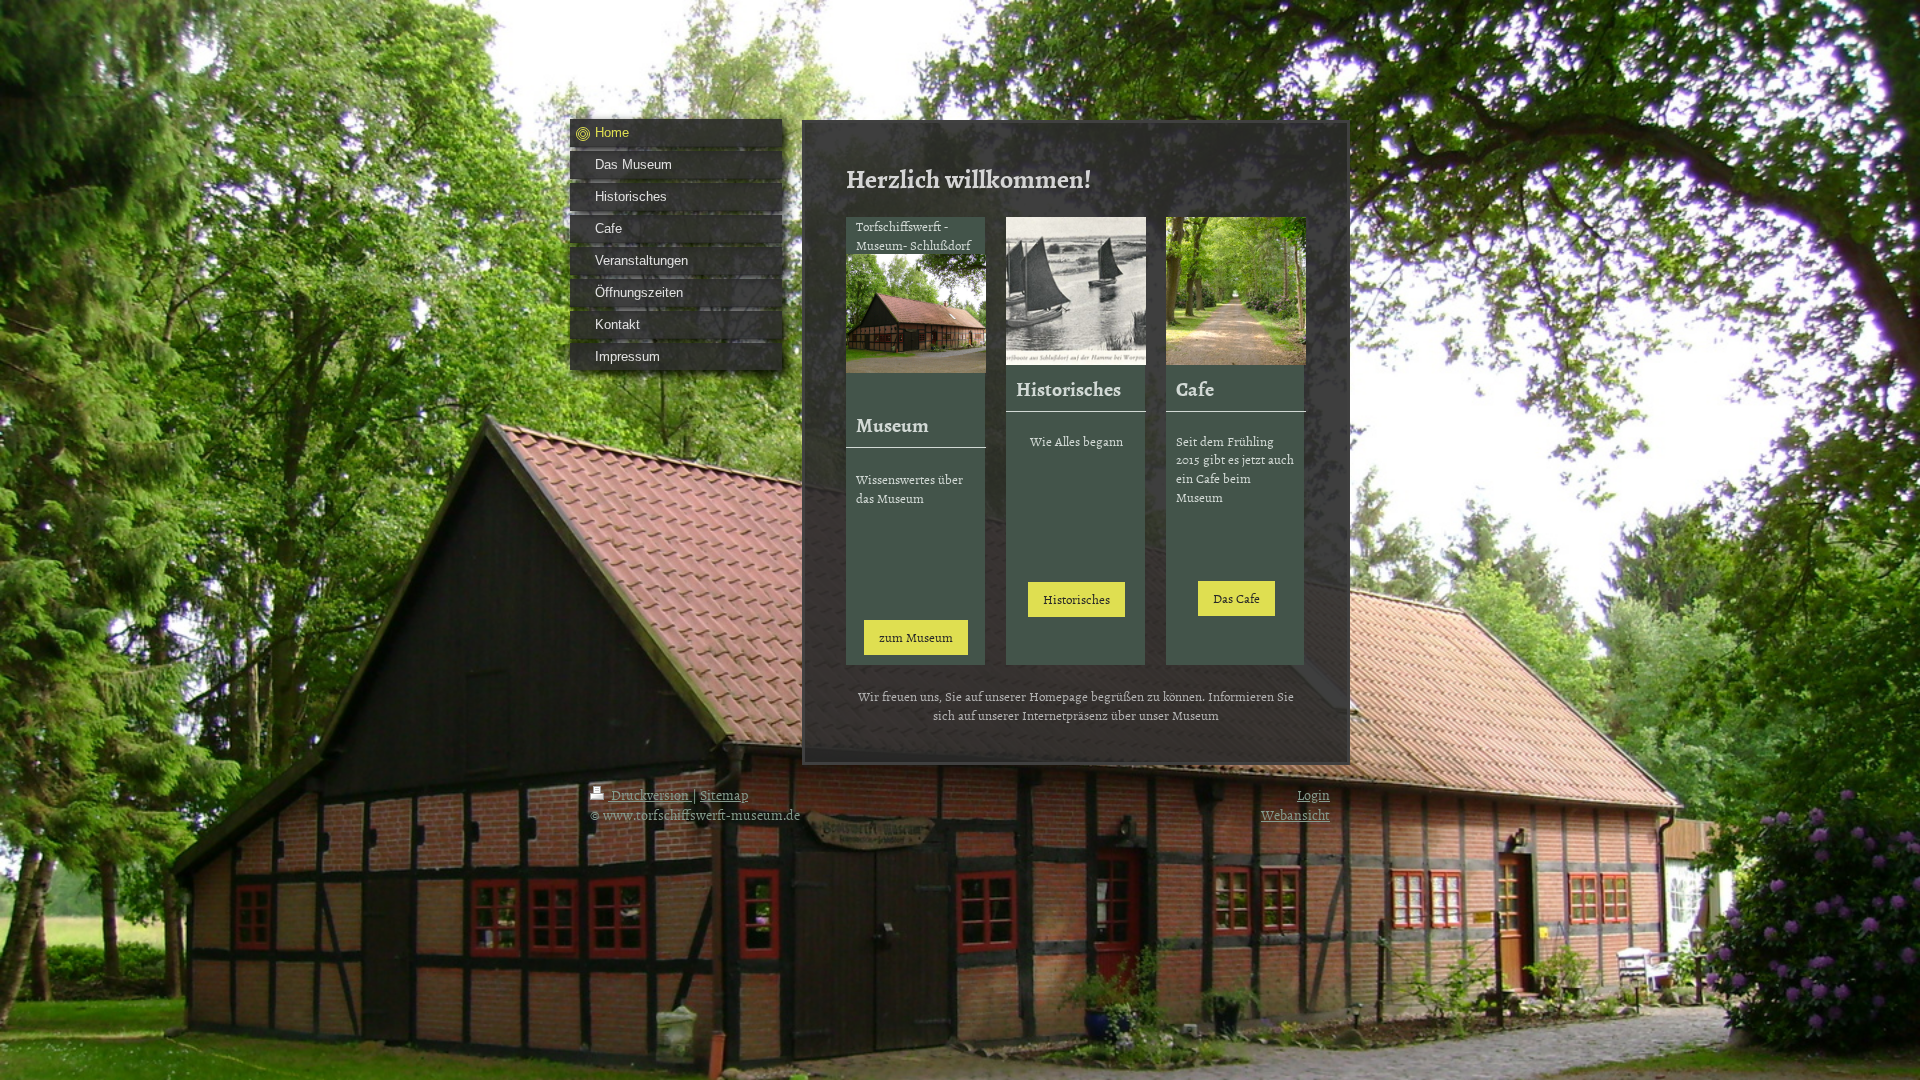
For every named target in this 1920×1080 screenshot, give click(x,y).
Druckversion (650, 794)
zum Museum (916, 637)
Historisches (1076, 599)
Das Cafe (1236, 598)
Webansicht (1295, 814)
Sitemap (724, 794)
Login (1313, 794)
